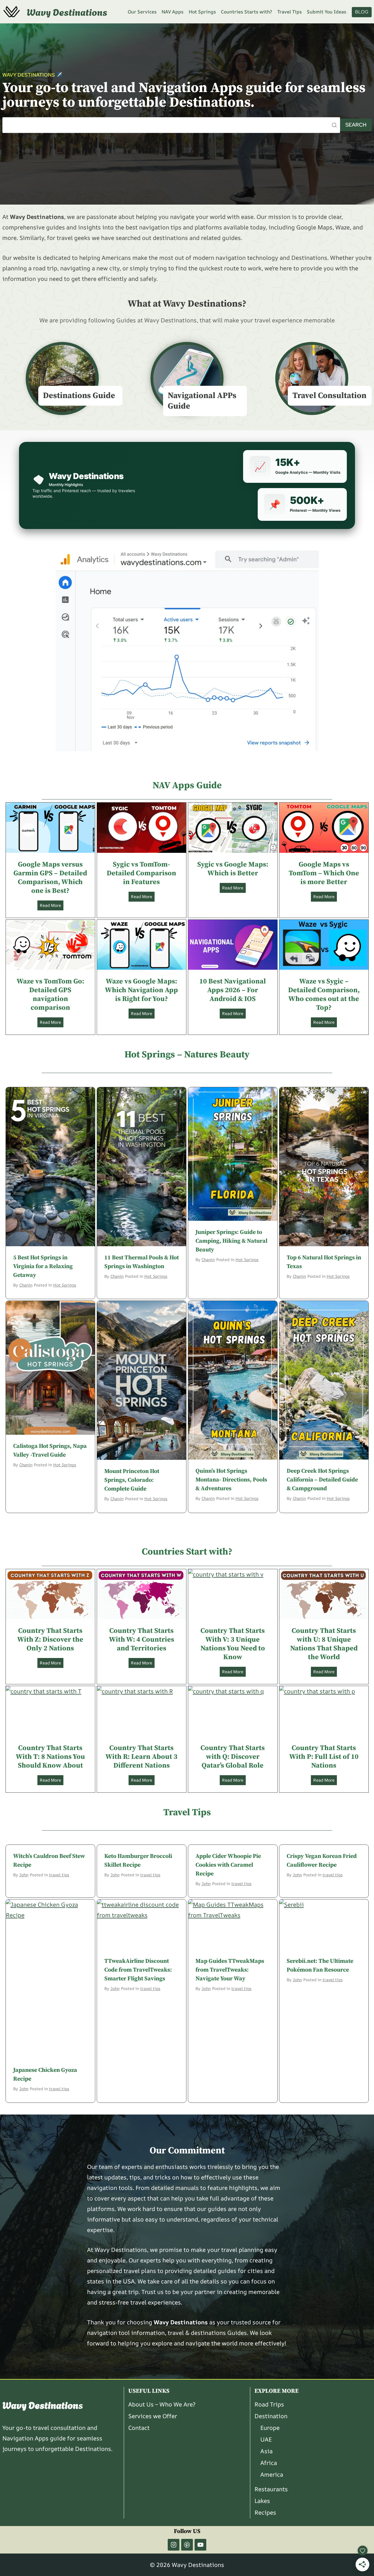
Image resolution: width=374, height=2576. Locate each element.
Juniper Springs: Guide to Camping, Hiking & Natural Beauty (231, 1241)
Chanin (26, 1285)
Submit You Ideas (327, 12)
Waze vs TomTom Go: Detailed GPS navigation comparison (50, 995)
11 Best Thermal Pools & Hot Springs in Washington (142, 1262)
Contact (139, 2428)
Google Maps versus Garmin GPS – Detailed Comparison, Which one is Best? (50, 878)
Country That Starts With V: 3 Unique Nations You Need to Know (233, 1644)
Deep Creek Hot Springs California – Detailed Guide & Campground (322, 1480)
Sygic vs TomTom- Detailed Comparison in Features (141, 873)
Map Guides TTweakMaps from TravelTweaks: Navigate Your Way (230, 1970)
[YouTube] (200, 2545)
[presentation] (50, 828)
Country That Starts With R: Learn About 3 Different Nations (141, 1757)
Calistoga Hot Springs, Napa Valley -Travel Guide (50, 1451)
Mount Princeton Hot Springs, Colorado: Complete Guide (132, 1480)
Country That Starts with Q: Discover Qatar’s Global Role (233, 1757)
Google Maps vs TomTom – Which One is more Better (324, 873)
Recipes (265, 2512)
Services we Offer (153, 2416)
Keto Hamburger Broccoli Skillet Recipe (138, 1861)
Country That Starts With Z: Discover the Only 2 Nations (50, 1640)
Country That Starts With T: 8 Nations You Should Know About (50, 1757)
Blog (362, 12)
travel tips (59, 1875)
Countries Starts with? (246, 12)
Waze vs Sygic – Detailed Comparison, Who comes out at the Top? (324, 995)
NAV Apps (173, 12)
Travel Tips (290, 12)
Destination (271, 2416)
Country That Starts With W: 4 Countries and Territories (142, 1640)
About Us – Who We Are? (162, 2404)
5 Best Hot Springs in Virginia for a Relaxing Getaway (43, 1267)
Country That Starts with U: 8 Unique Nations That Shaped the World (324, 1644)
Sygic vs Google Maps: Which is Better (233, 869)
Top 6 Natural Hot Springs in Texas (324, 1262)
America (272, 2474)
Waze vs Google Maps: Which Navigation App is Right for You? (141, 990)
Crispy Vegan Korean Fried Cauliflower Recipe (322, 1861)
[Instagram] (174, 2545)
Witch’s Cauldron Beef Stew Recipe (49, 1861)
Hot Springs (202, 12)
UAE (266, 2439)
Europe (270, 2428)
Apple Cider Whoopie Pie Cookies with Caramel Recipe (228, 1865)
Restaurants (271, 2489)
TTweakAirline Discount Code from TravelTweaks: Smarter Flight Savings (138, 1970)
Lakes (262, 2501)
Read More (52, 906)
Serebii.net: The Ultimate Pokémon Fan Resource (320, 1966)
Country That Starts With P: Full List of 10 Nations (324, 1757)
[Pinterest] (187, 2545)
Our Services (142, 12)
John (24, 1875)
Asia (266, 2451)
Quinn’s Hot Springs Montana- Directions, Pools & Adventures (231, 1480)
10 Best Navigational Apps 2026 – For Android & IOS (233, 990)
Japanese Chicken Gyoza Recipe (45, 2075)
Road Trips (269, 2404)
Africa (269, 2463)
